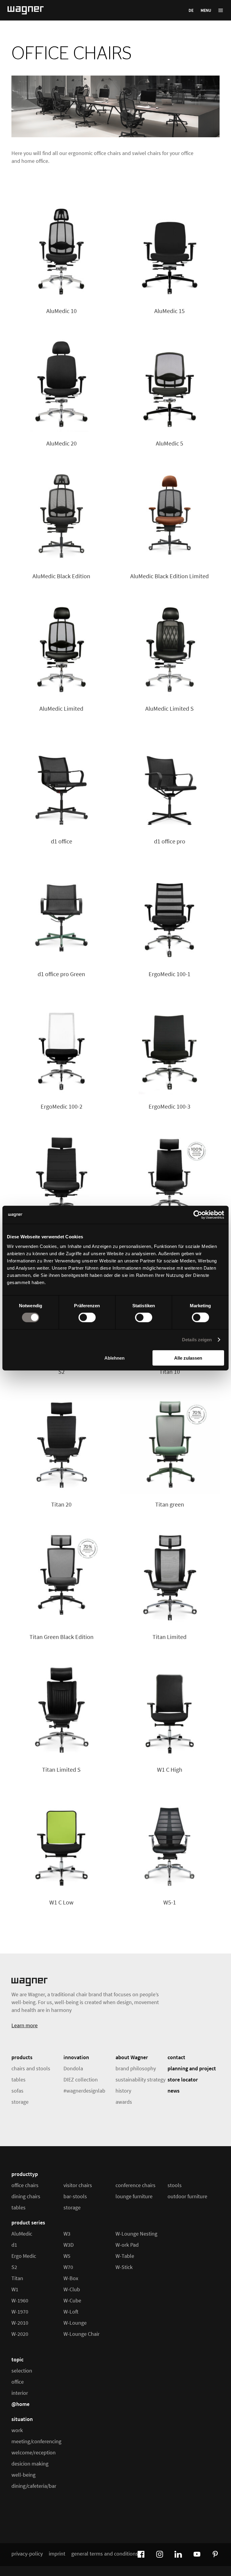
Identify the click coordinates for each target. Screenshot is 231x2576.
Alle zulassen (188, 1358)
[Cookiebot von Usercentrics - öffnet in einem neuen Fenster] (198, 1215)
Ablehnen (114, 1358)
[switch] (87, 1317)
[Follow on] (140, 2553)
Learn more (25, 2025)
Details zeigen (197, 1340)
